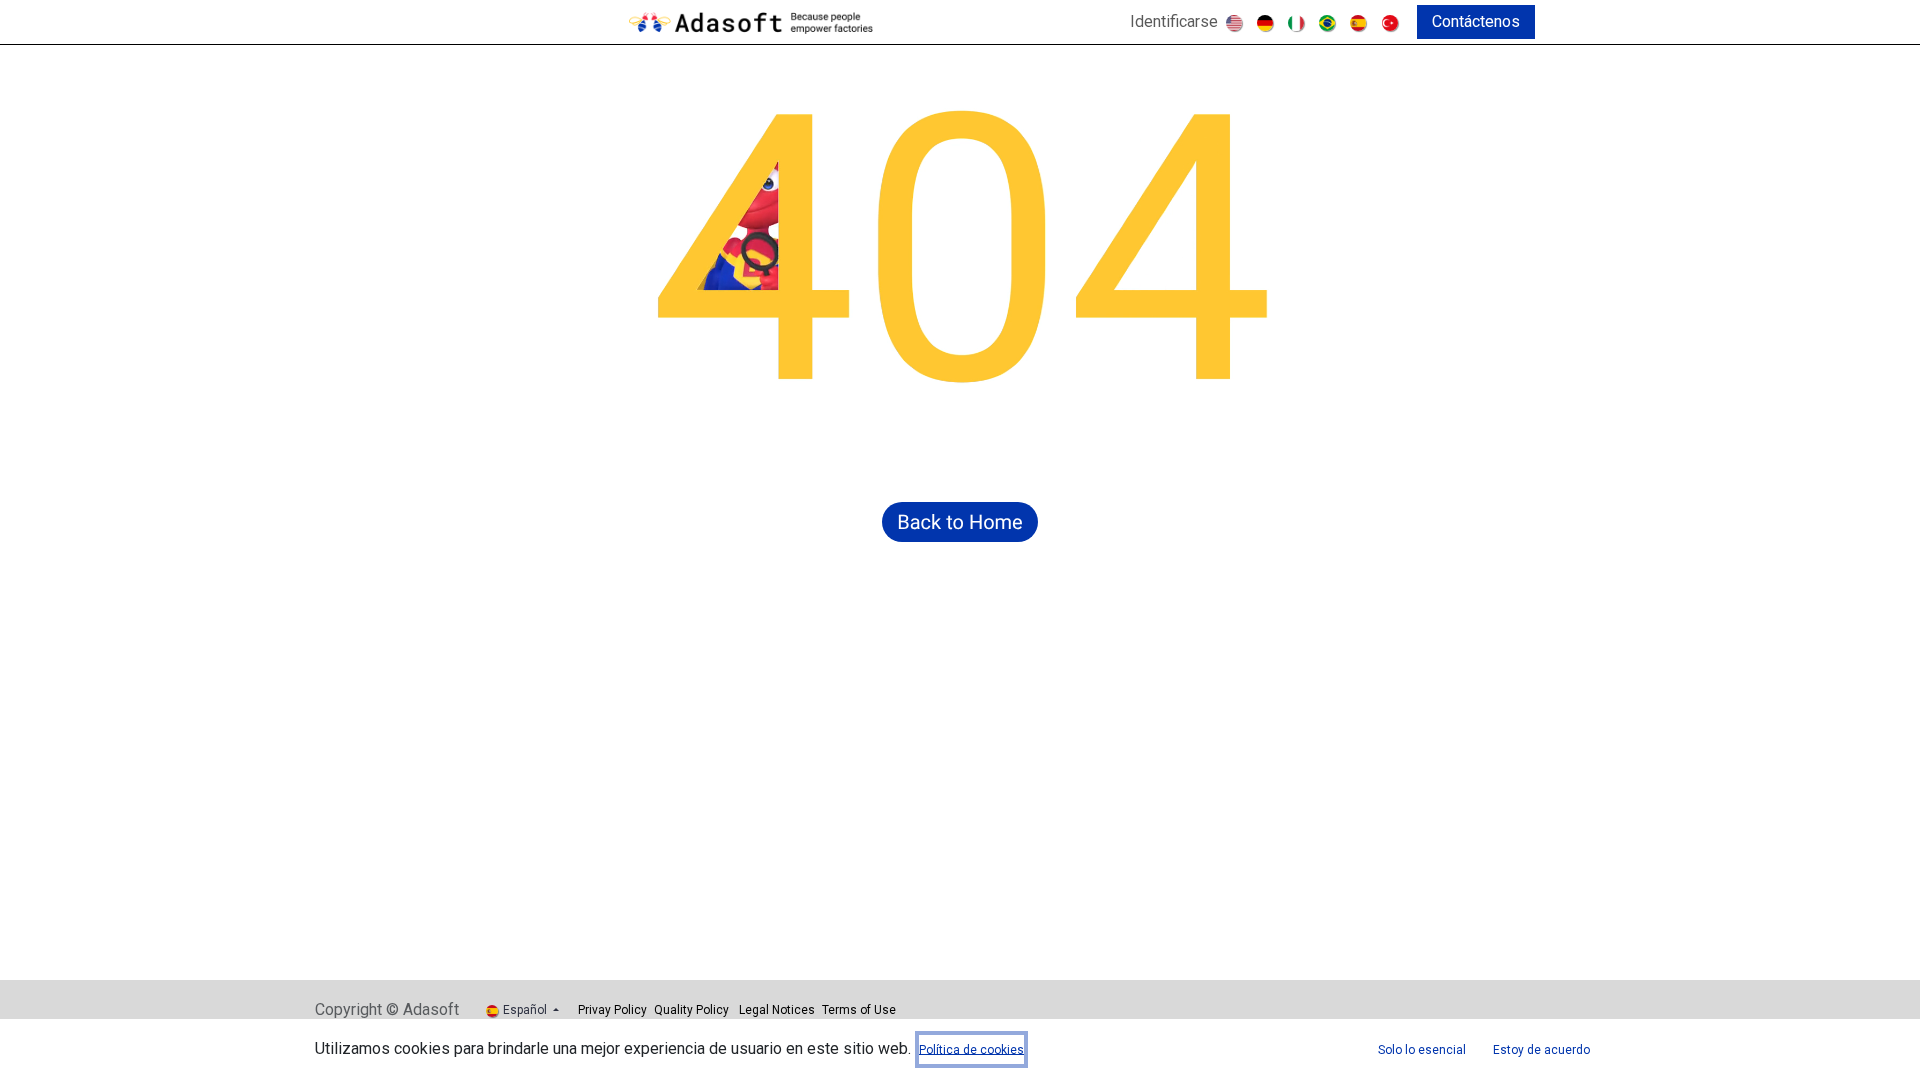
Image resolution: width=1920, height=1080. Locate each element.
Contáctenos (1476, 21)
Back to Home (959, 522)
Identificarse (1174, 21)
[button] (1422, 1049)
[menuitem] (1235, 22)
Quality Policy (691, 1010)
